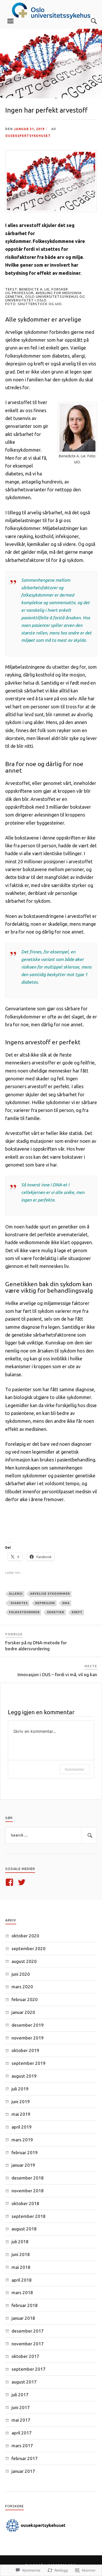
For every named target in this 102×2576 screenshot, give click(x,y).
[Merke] (51, 1835)
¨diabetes (18, 1603)
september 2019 (29, 2063)
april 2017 (22, 2433)
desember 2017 (28, 2331)
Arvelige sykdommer (50, 1594)
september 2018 (29, 2216)
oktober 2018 (25, 2203)
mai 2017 (21, 2420)
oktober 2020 (25, 1936)
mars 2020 (22, 1987)
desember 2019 (28, 2025)
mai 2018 (21, 2267)
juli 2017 (20, 2395)
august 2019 (24, 2076)
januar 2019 (23, 2165)
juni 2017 (21, 2407)
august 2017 (24, 2382)
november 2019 (28, 2038)
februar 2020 (25, 1999)
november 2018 (28, 2191)
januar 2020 (23, 2012)
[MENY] (10, 21)
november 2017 (28, 2344)
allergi (16, 1594)
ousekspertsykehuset (28, 136)
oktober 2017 (25, 2356)
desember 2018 (28, 2178)
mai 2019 (21, 2114)
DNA (66, 1603)
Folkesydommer (24, 1612)
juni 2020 (21, 1974)
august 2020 (24, 1961)
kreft (77, 1612)
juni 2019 (21, 2102)
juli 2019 (20, 2089)
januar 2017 (23, 2471)
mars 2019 (22, 2140)
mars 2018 (22, 2292)
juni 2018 (21, 2254)
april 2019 (22, 2127)
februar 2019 (25, 2152)
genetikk (56, 1612)
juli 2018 (20, 2242)
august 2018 (24, 2229)
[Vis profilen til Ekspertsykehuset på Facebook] (10, 1882)
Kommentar (75, 1769)
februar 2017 (25, 2458)
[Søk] (89, 21)
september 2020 (29, 1948)
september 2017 (29, 2369)
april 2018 (22, 2280)
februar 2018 (25, 2305)
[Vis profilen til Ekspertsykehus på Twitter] (23, 1882)
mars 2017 (22, 2446)
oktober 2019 (25, 2050)
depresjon (45, 1603)
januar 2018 (23, 2318)
